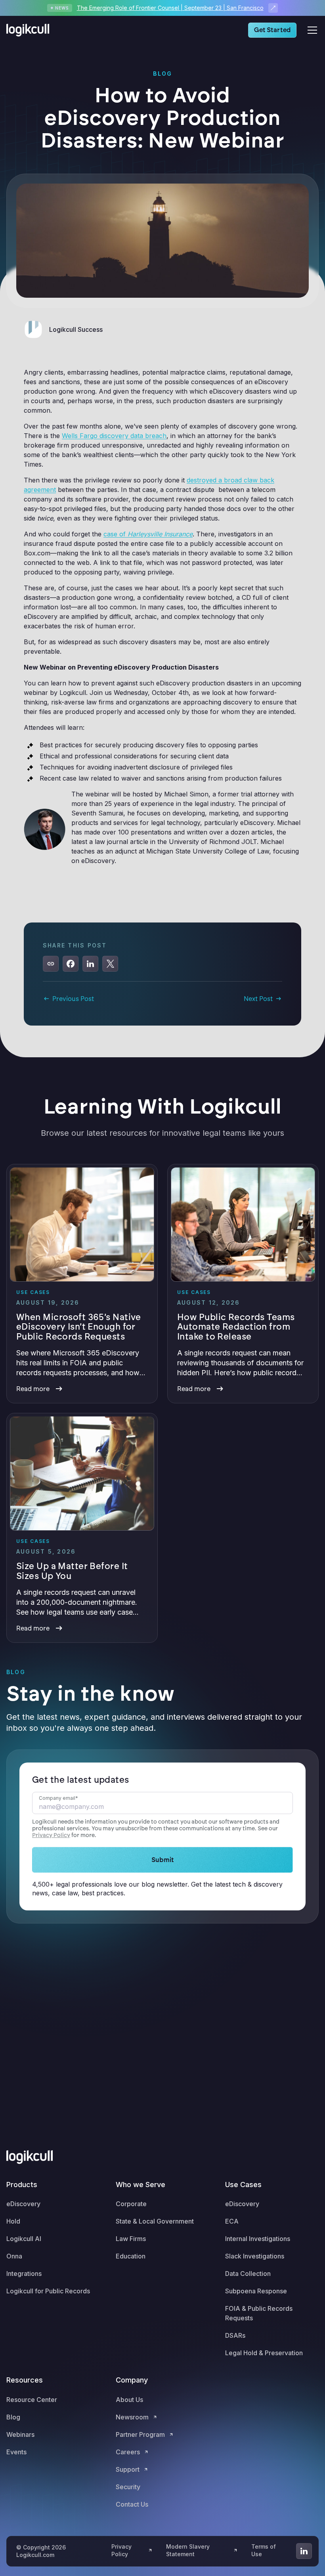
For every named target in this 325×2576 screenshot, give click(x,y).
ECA (232, 2221)
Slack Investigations (255, 2256)
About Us (129, 2400)
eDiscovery (23, 2204)
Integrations (24, 2274)
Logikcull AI (24, 2239)
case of (148, 534)
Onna (14, 2256)
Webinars (20, 2434)
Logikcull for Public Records (48, 2291)
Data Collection (248, 2274)
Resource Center (32, 2400)
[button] (311, 30)
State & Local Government (155, 2221)
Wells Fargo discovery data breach (114, 436)
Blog (13, 2417)
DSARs (235, 2335)
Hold (13, 2221)
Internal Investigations (258, 2239)
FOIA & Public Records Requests (259, 2313)
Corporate (131, 2204)
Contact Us (132, 2504)
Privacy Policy (51, 1835)
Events (16, 2452)
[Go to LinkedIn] (304, 2551)
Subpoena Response (256, 2291)
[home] (30, 30)
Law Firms (131, 2239)
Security (128, 2487)
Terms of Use (264, 2550)
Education (131, 2256)
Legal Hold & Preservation (264, 2353)
